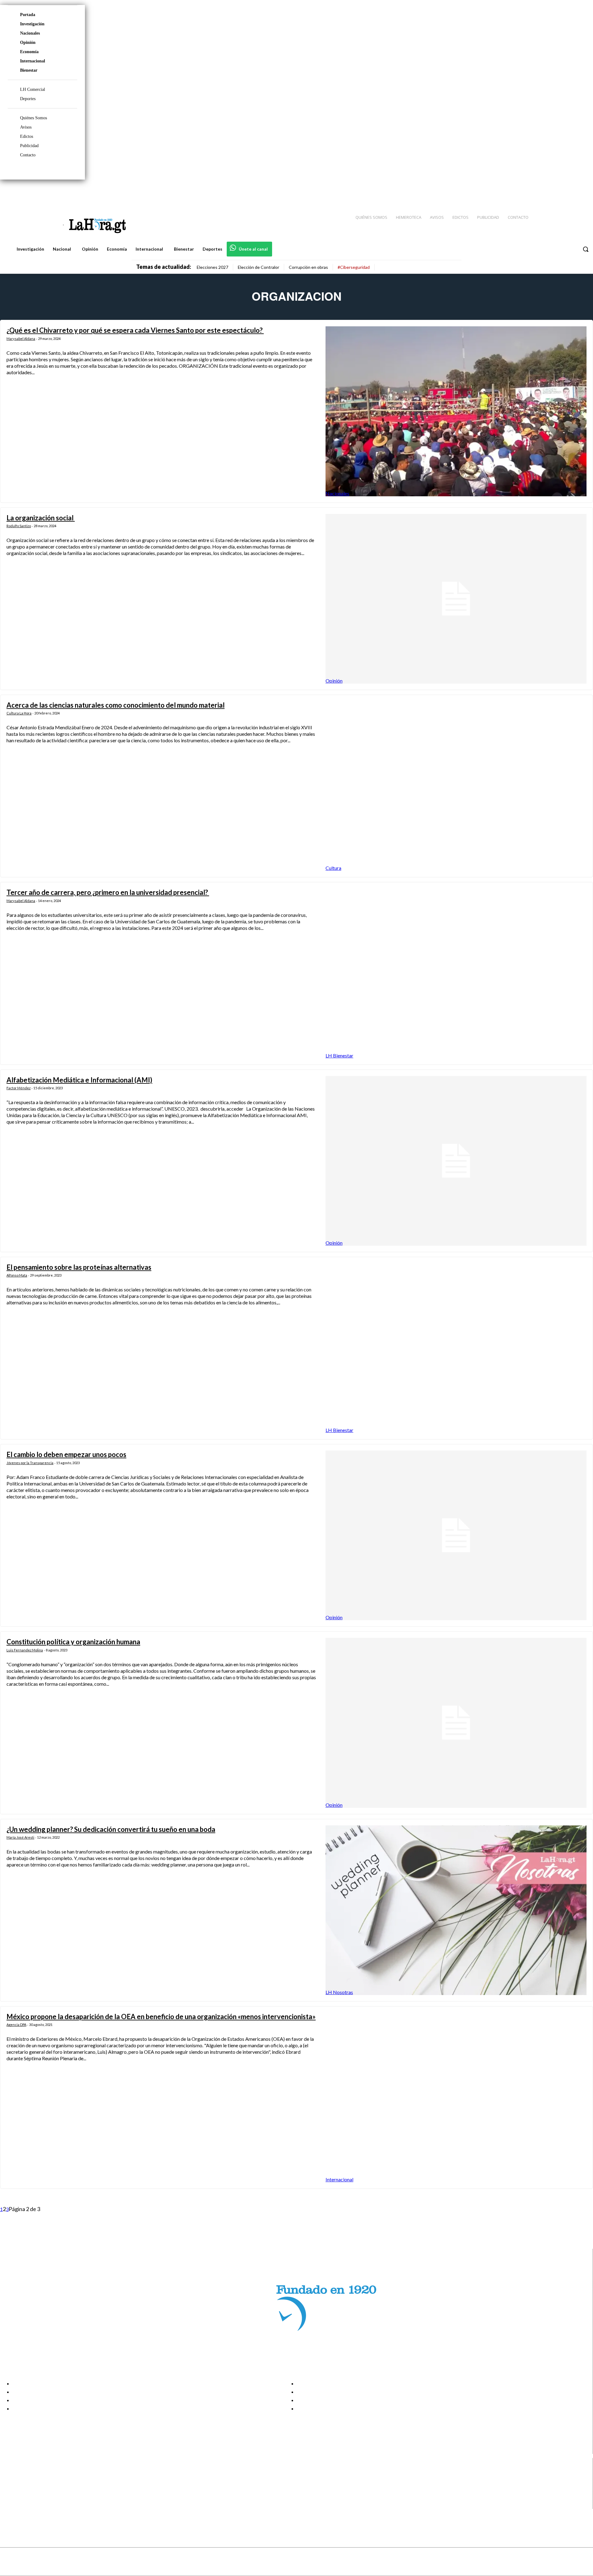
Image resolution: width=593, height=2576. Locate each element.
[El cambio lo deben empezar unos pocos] (456, 1535)
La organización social (41, 518)
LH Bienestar (339, 1055)
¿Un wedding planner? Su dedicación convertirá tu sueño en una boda (111, 1829)
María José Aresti (20, 1837)
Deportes (28, 99)
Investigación (32, 24)
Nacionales (30, 33)
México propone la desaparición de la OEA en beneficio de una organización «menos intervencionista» (161, 2017)
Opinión (28, 42)
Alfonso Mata (17, 1275)
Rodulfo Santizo (19, 526)
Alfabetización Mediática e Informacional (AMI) (79, 1080)
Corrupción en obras (308, 267)
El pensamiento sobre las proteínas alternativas (79, 1267)
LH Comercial (33, 89)
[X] (10, 2497)
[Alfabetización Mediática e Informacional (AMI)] (456, 1161)
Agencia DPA (16, 2025)
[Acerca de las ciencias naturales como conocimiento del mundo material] (456, 786)
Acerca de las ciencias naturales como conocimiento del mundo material (116, 705)
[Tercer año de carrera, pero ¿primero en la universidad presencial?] (456, 973)
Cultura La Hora (19, 713)
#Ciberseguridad (354, 267)
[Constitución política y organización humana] (456, 1723)
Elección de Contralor (259, 267)
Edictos (27, 136)
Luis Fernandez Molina (25, 1650)
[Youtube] (581, 192)
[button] (586, 249)
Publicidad (29, 146)
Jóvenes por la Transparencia (30, 1463)
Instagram (29, 2482)
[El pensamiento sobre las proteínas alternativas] (456, 1348)
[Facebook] (537, 192)
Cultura (333, 868)
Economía (29, 52)
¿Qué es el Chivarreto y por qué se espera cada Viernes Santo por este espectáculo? (135, 330)
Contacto (28, 155)
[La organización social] (456, 599)
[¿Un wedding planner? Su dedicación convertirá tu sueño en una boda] (456, 1910)
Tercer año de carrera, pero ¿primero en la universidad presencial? (108, 892)
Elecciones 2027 (212, 267)
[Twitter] (570, 192)
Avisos (26, 127)
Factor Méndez (19, 1088)
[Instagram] (548, 192)
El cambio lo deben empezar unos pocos (66, 1454)
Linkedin (27, 2489)
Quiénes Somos (34, 118)
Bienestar (29, 70)
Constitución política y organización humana (73, 1642)
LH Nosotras (339, 1992)
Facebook (29, 2474)
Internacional (33, 61)
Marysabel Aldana (21, 339)
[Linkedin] (559, 192)
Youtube (27, 2505)
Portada (28, 15)
